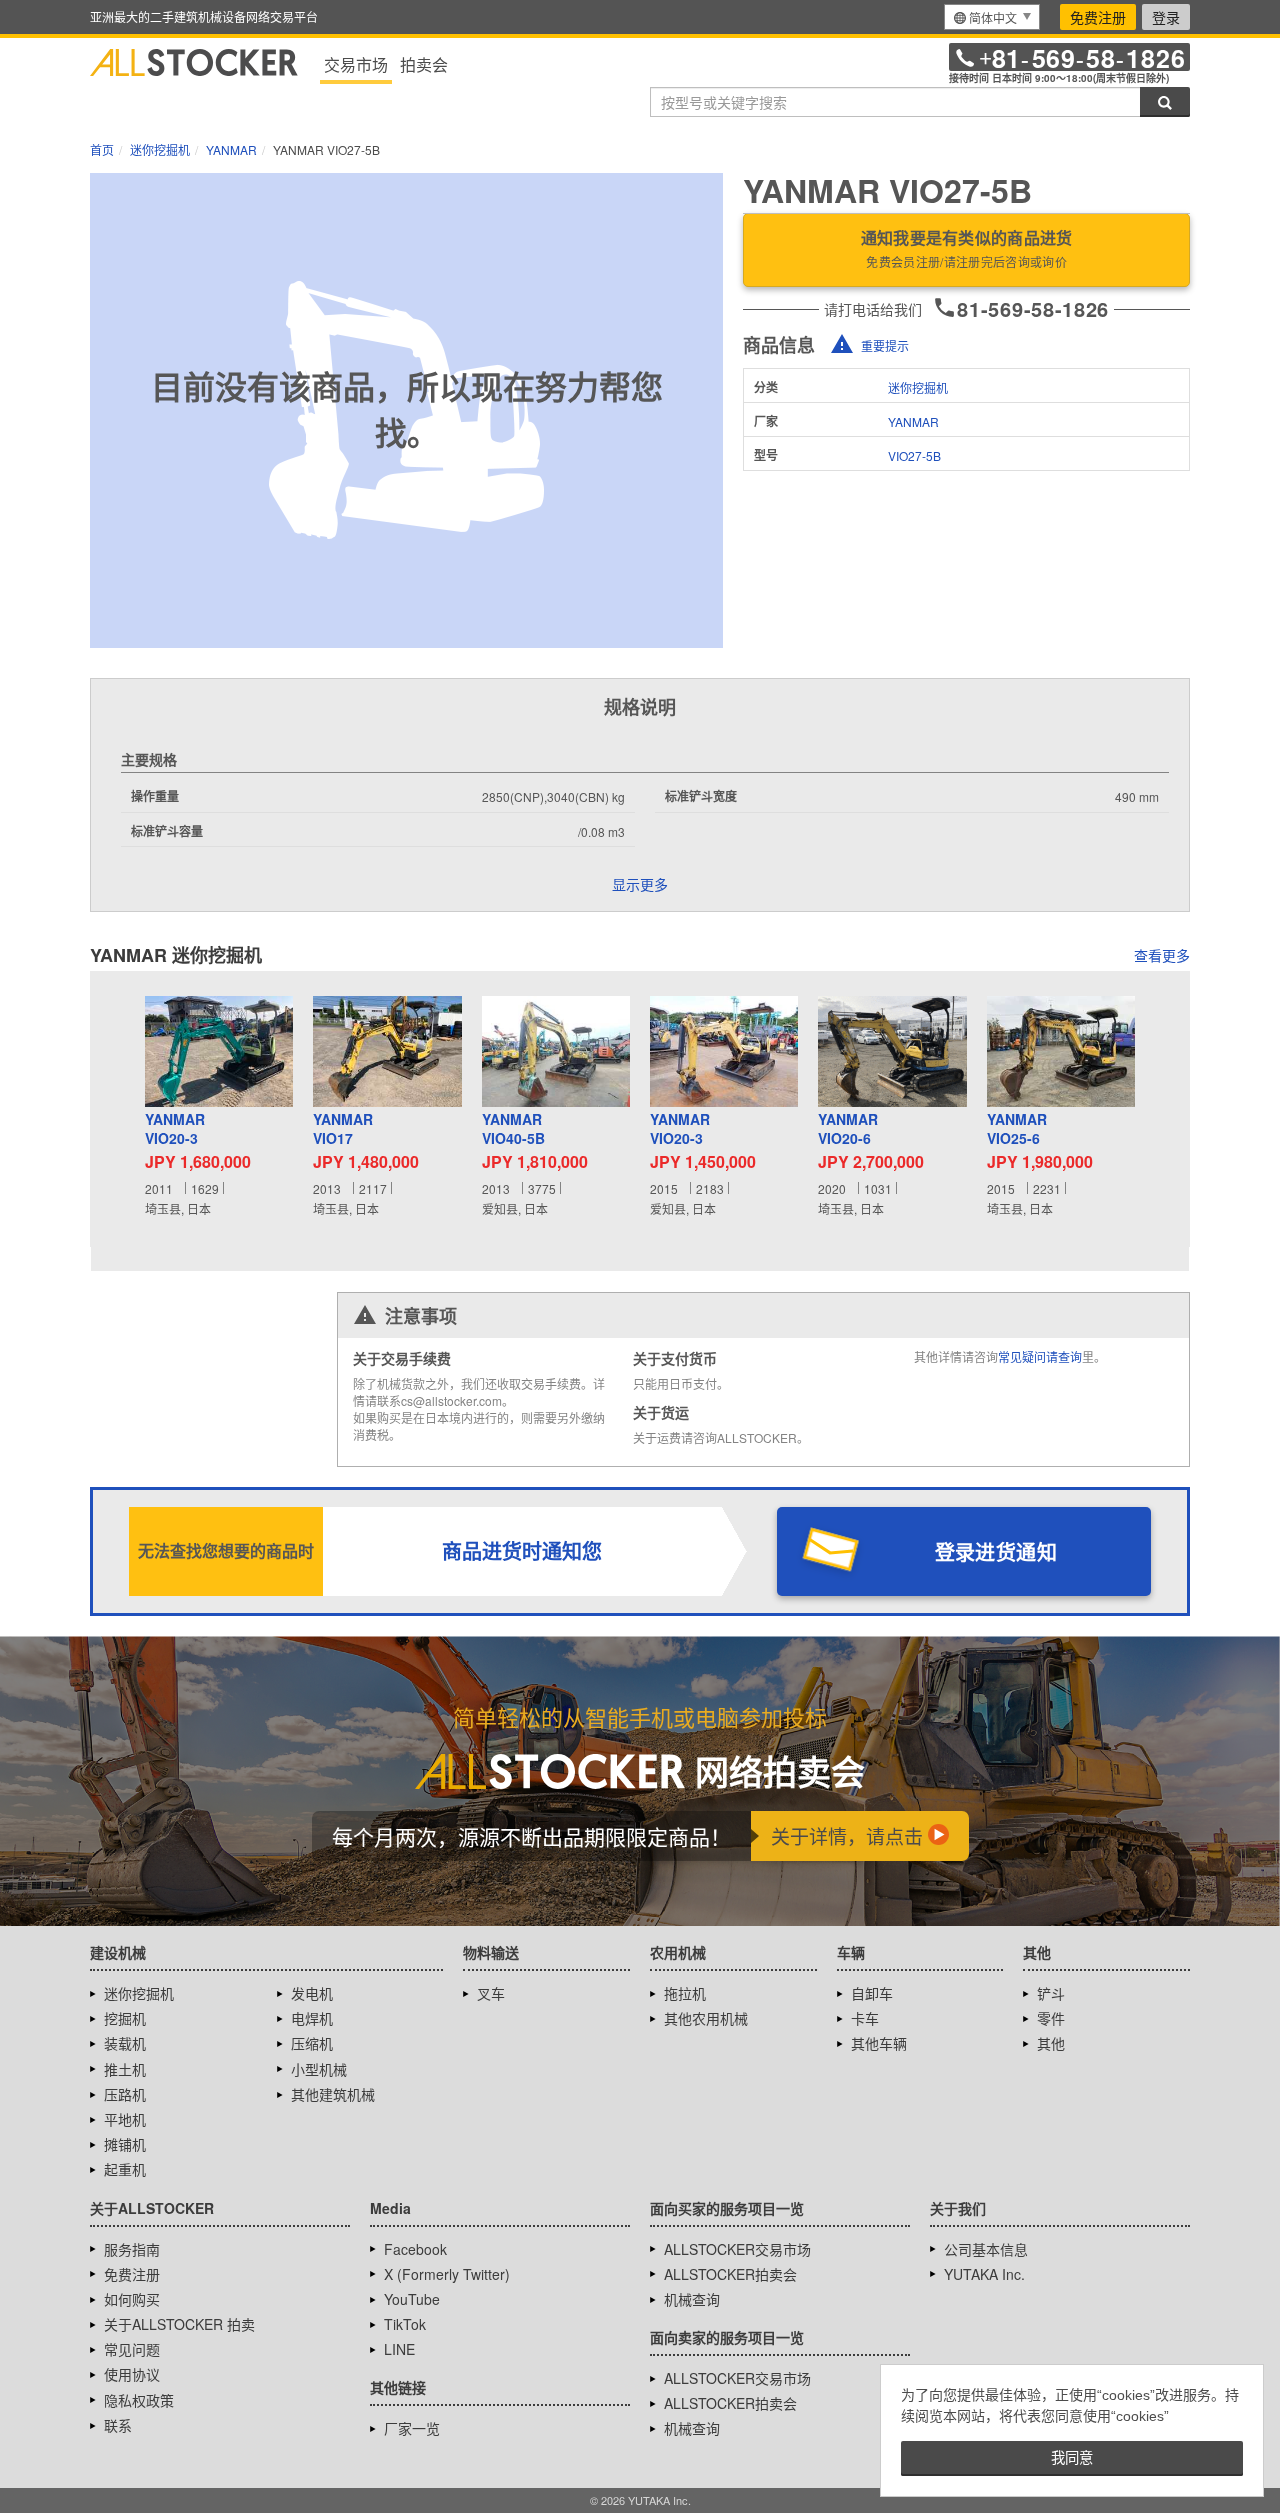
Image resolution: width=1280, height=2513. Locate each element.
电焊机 (312, 2018)
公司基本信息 (986, 2249)
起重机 (125, 2169)
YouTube (412, 2299)
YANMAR (913, 421)
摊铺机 (125, 2144)
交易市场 (356, 64)
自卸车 (872, 1993)
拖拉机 (685, 1993)
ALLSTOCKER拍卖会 (730, 2274)
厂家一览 (412, 2428)
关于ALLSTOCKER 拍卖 (179, 2324)
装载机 (125, 2043)
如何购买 (132, 2299)
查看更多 (1162, 955)
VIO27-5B (914, 455)
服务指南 (132, 2249)
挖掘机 (125, 2018)
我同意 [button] (1072, 2458)
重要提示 (885, 345)
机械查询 (692, 2299)
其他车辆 (879, 2043)
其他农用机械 (706, 2018)
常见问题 (132, 2349)
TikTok (405, 2324)
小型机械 (319, 2069)
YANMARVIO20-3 (175, 1129)
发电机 (312, 1993)
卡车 (865, 2018)
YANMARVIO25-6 (1017, 1129)
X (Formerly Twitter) (447, 2274)
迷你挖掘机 (918, 387)
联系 (118, 2425)
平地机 (125, 2119)
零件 (1051, 2018)
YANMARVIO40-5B (513, 1129)
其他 (1051, 2043)
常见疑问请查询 (1040, 1356)
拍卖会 (424, 64)
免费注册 (1098, 17)
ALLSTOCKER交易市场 (737, 2249)
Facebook (415, 2249)
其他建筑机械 (333, 2094)
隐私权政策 (139, 2400)
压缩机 (312, 2043)
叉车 (491, 1993)
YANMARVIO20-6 (848, 1129)
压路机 (125, 2094)
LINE (399, 2349)
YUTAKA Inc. (984, 2274)
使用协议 (132, 2374)
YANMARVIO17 (343, 1129)
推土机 (125, 2069)
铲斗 (1051, 1993)
